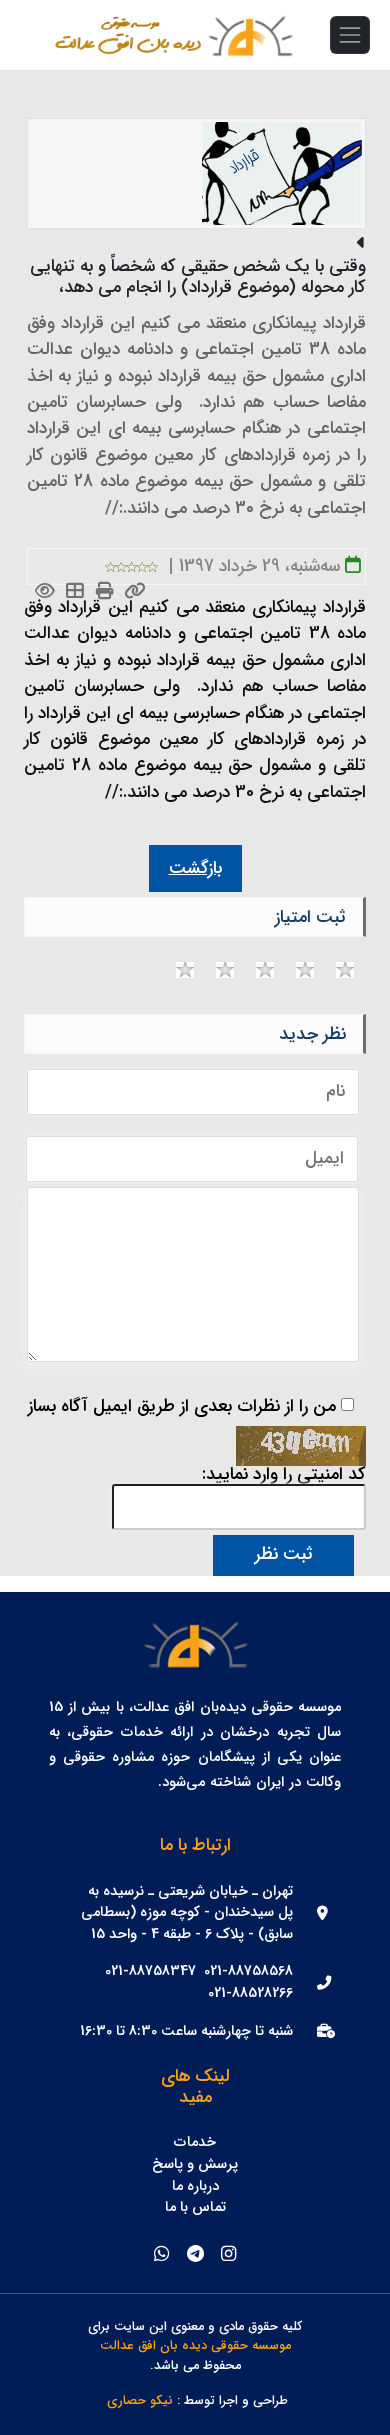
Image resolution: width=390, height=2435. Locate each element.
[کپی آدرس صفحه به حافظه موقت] (135, 592)
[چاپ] (105, 592)
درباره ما (195, 2187)
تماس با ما (195, 2208)
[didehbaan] (250, 35)
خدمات (195, 2143)
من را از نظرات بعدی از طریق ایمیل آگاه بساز (182, 1407)
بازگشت (195, 868)
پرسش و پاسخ (195, 2165)
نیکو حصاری (140, 2401)
